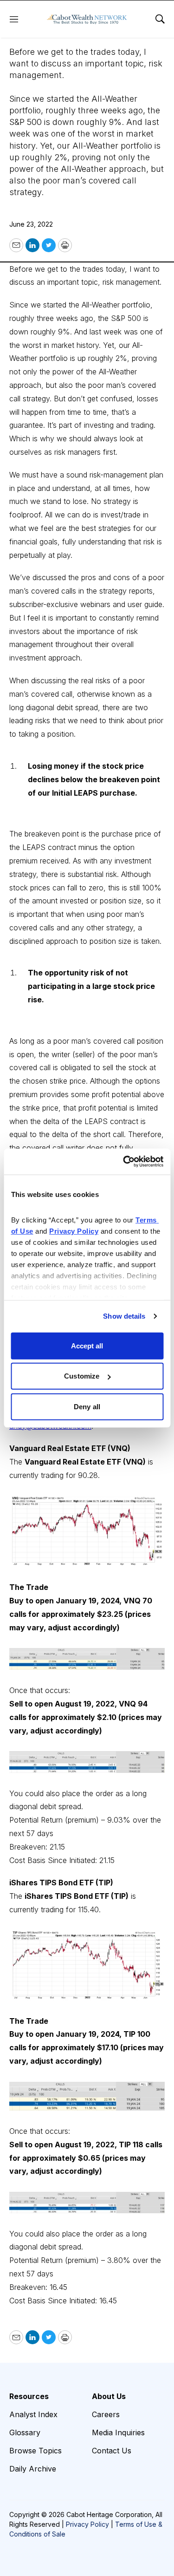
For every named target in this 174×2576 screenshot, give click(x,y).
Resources (29, 2396)
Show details (124, 1316)
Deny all (87, 1406)
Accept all (87, 1345)
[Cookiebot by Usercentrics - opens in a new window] (124, 1162)
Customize (82, 1376)
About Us (109, 2396)
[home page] (87, 19)
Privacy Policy (87, 2524)
